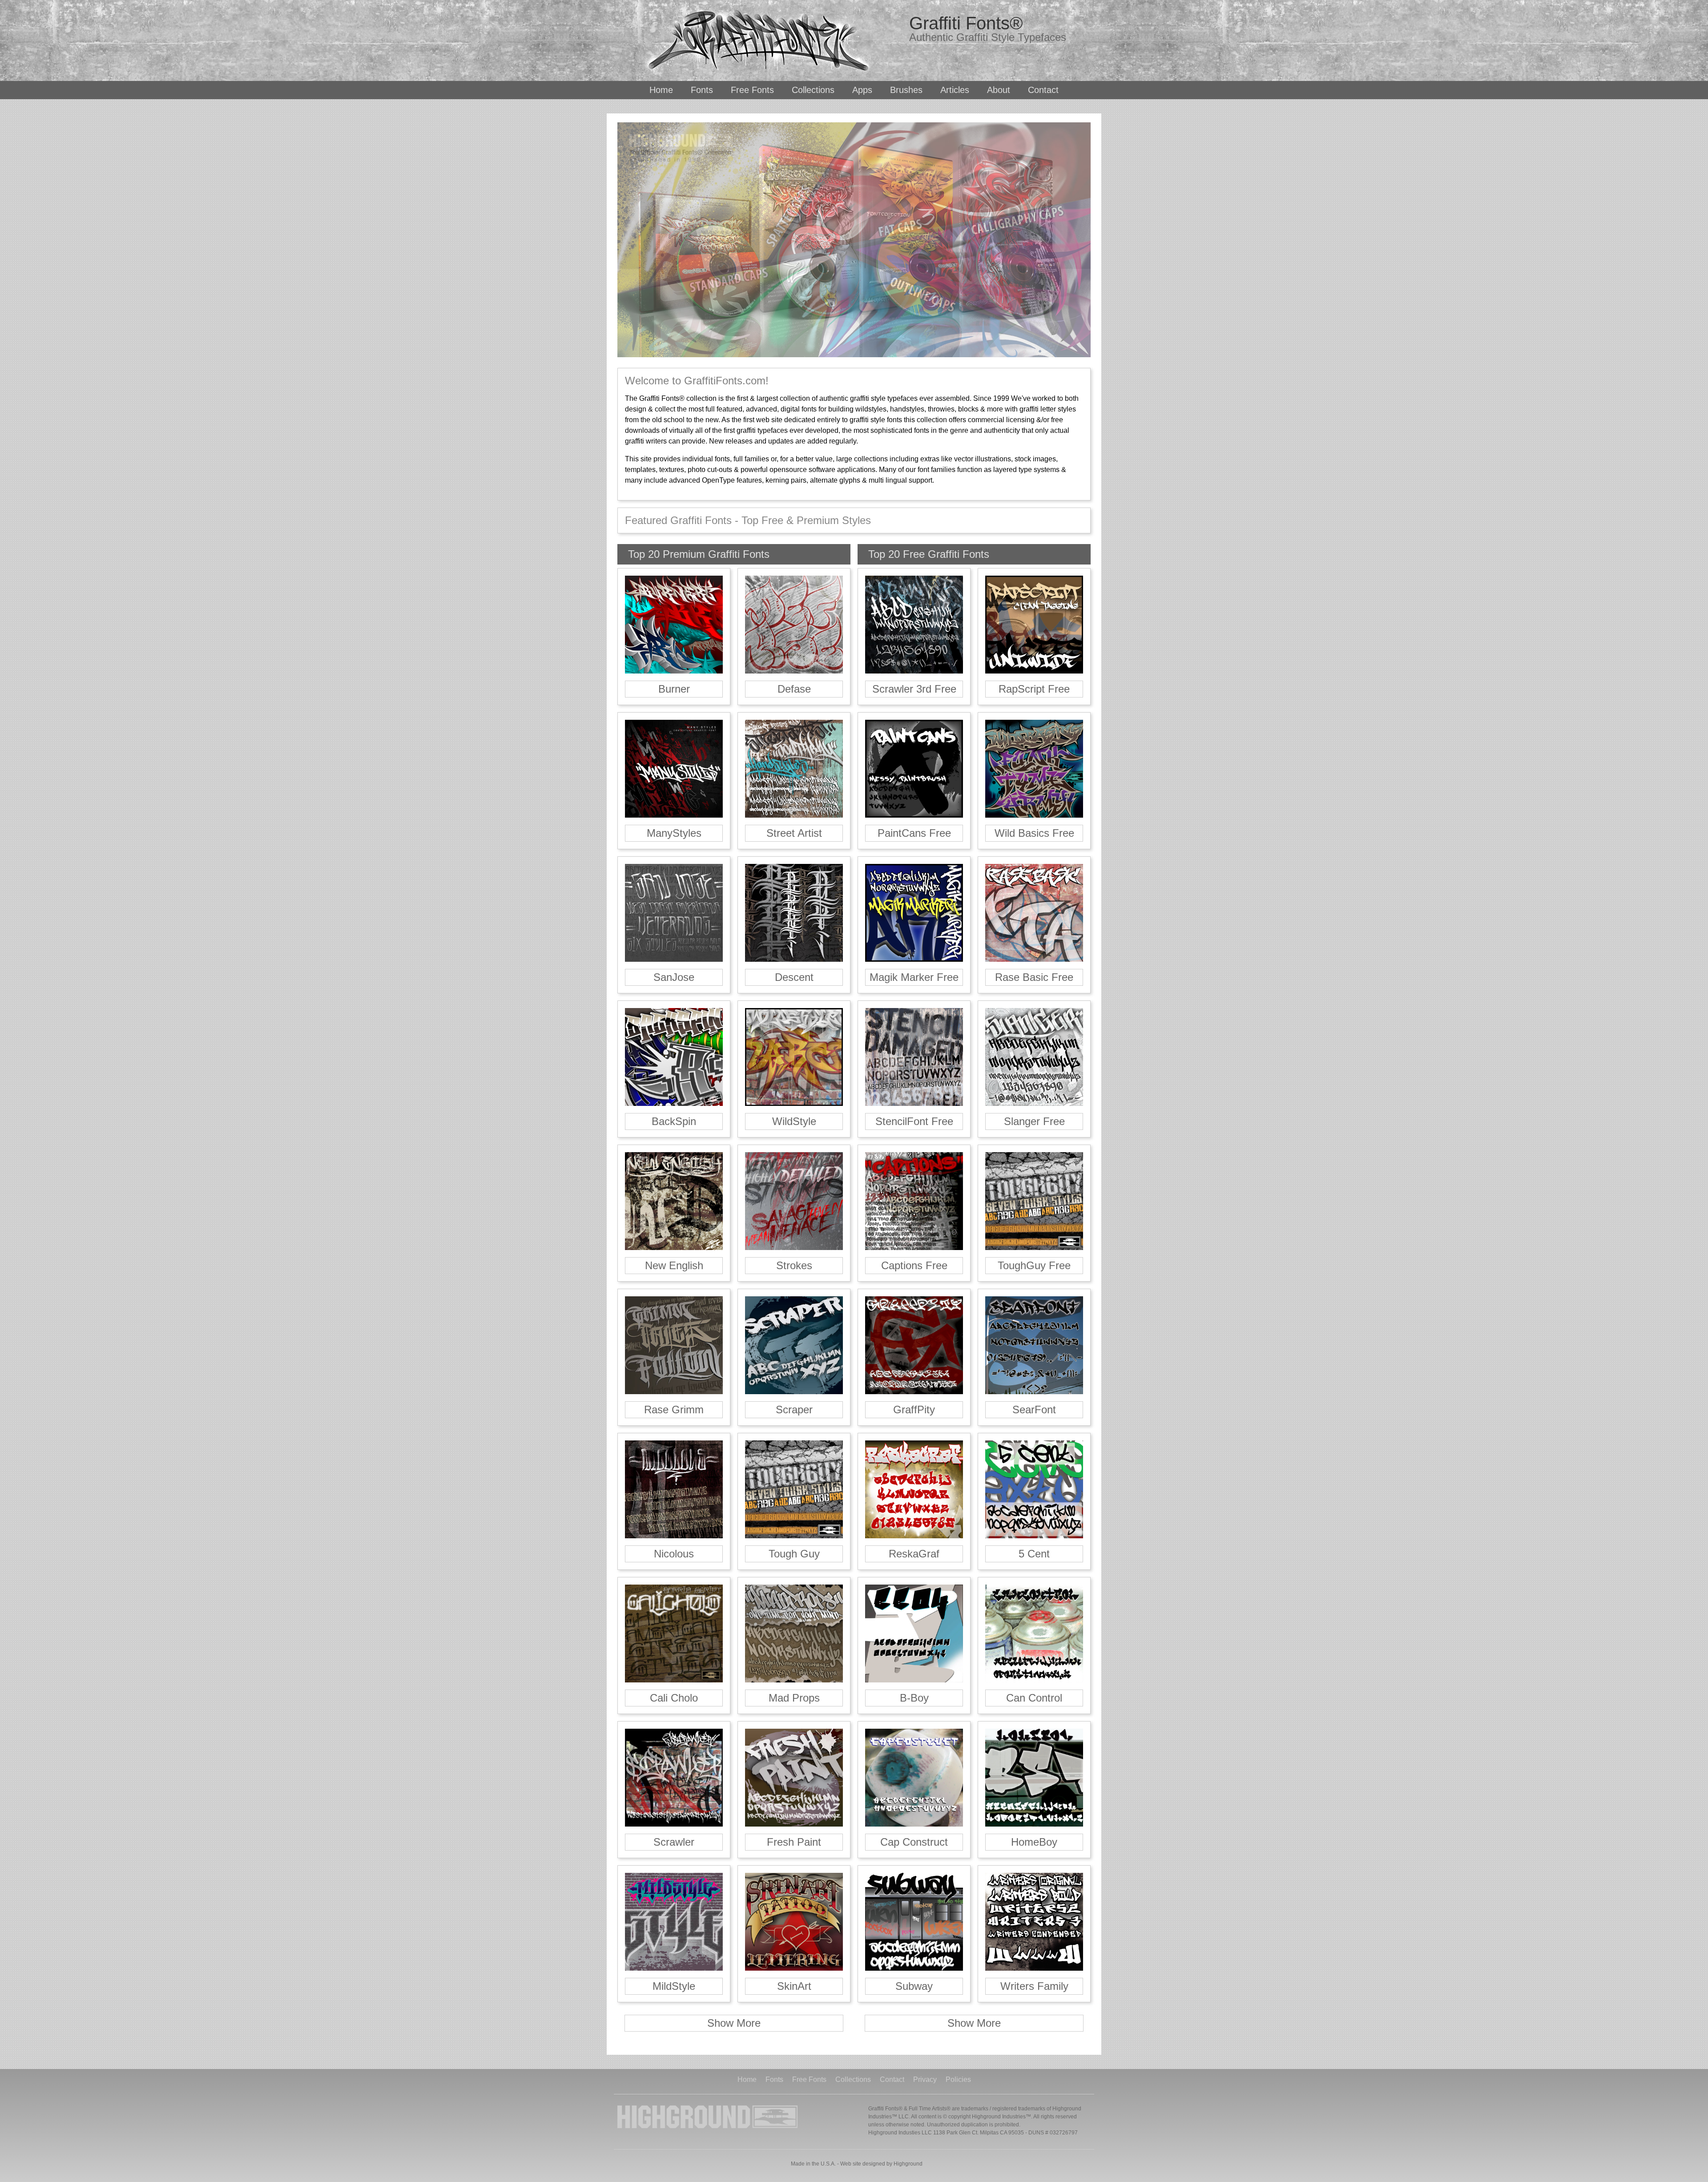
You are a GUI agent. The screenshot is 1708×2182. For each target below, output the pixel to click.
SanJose (674, 977)
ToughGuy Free (1034, 1265)
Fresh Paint (794, 1842)
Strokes (794, 1265)
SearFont (1034, 1410)
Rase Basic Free (1034, 977)
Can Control (1034, 1698)
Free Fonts (752, 90)
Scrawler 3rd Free (914, 689)
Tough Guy (794, 1554)
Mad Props (794, 1698)
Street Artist (794, 833)
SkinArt (794, 1986)
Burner (674, 689)
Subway (914, 1986)
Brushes (906, 90)
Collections (813, 90)
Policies (958, 2080)
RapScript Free (1034, 689)
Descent (794, 977)
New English (674, 1265)
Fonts (702, 90)
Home (661, 90)
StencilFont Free (914, 1121)
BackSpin (674, 1121)
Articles (955, 90)
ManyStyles (674, 833)
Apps (862, 90)
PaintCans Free (914, 833)
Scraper (794, 1410)
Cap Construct (914, 1842)
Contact (1043, 90)
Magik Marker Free (914, 977)
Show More (734, 2023)
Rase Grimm (674, 1410)
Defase (794, 689)
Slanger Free (1034, 1121)
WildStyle (794, 1121)
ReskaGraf (914, 1554)
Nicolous (674, 1554)
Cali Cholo (674, 1698)
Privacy (925, 2080)
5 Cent (1034, 1554)
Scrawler (674, 1842)
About (999, 90)
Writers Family (1034, 1986)
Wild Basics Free (1034, 833)
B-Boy (914, 1698)
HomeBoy (1034, 1842)
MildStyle (674, 1986)
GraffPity (914, 1410)
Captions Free (914, 1265)
